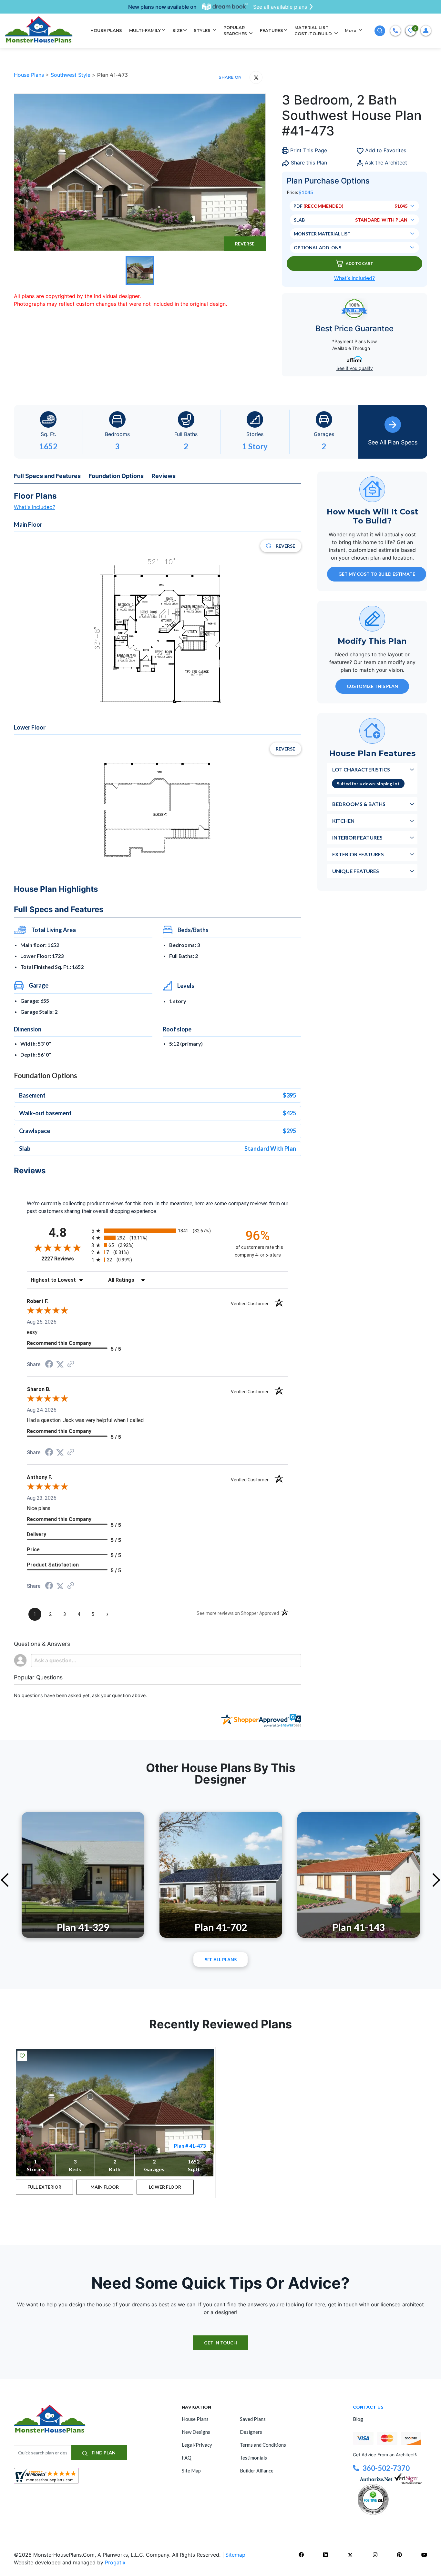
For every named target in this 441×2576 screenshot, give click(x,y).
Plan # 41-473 (190, 2146)
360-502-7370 (386, 2468)
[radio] (158, 1231)
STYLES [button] (203, 30)
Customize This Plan (372, 686)
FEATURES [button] (272, 30)
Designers (251, 2432)
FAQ (187, 2458)
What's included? (35, 507)
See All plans (221, 1959)
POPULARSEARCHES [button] (236, 31)
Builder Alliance (257, 2471)
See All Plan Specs (393, 442)
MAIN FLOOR (105, 2187)
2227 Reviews (65, 1259)
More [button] (351, 30)
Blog (358, 2419)
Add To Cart (359, 263)
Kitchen (343, 821)
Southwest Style (71, 75)
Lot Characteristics (361, 769)
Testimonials (253, 2458)
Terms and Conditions (263, 2445)
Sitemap (235, 2555)
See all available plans (280, 7)
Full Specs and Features (47, 476)
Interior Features (357, 837)
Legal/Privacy (197, 2445)
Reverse (245, 244)
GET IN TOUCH (221, 2343)
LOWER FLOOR (165, 2187)
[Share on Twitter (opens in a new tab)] (60, 1364)
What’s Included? (354, 278)
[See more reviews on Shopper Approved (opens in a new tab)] (71, 1364)
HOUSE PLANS (106, 30)
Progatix (115, 2562)
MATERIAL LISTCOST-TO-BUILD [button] (314, 31)
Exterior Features (358, 854)
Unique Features (356, 871)
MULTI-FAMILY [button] (145, 30)
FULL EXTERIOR (44, 2187)
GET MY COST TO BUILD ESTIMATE (377, 574)
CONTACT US (368, 2407)
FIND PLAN (103, 2453)
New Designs (196, 2432)
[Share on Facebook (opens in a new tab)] (49, 1365)
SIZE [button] (177, 30)
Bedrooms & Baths (359, 804)
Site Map (191, 2471)
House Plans (30, 75)
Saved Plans (253, 2419)
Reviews (164, 476)
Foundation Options (116, 476)
